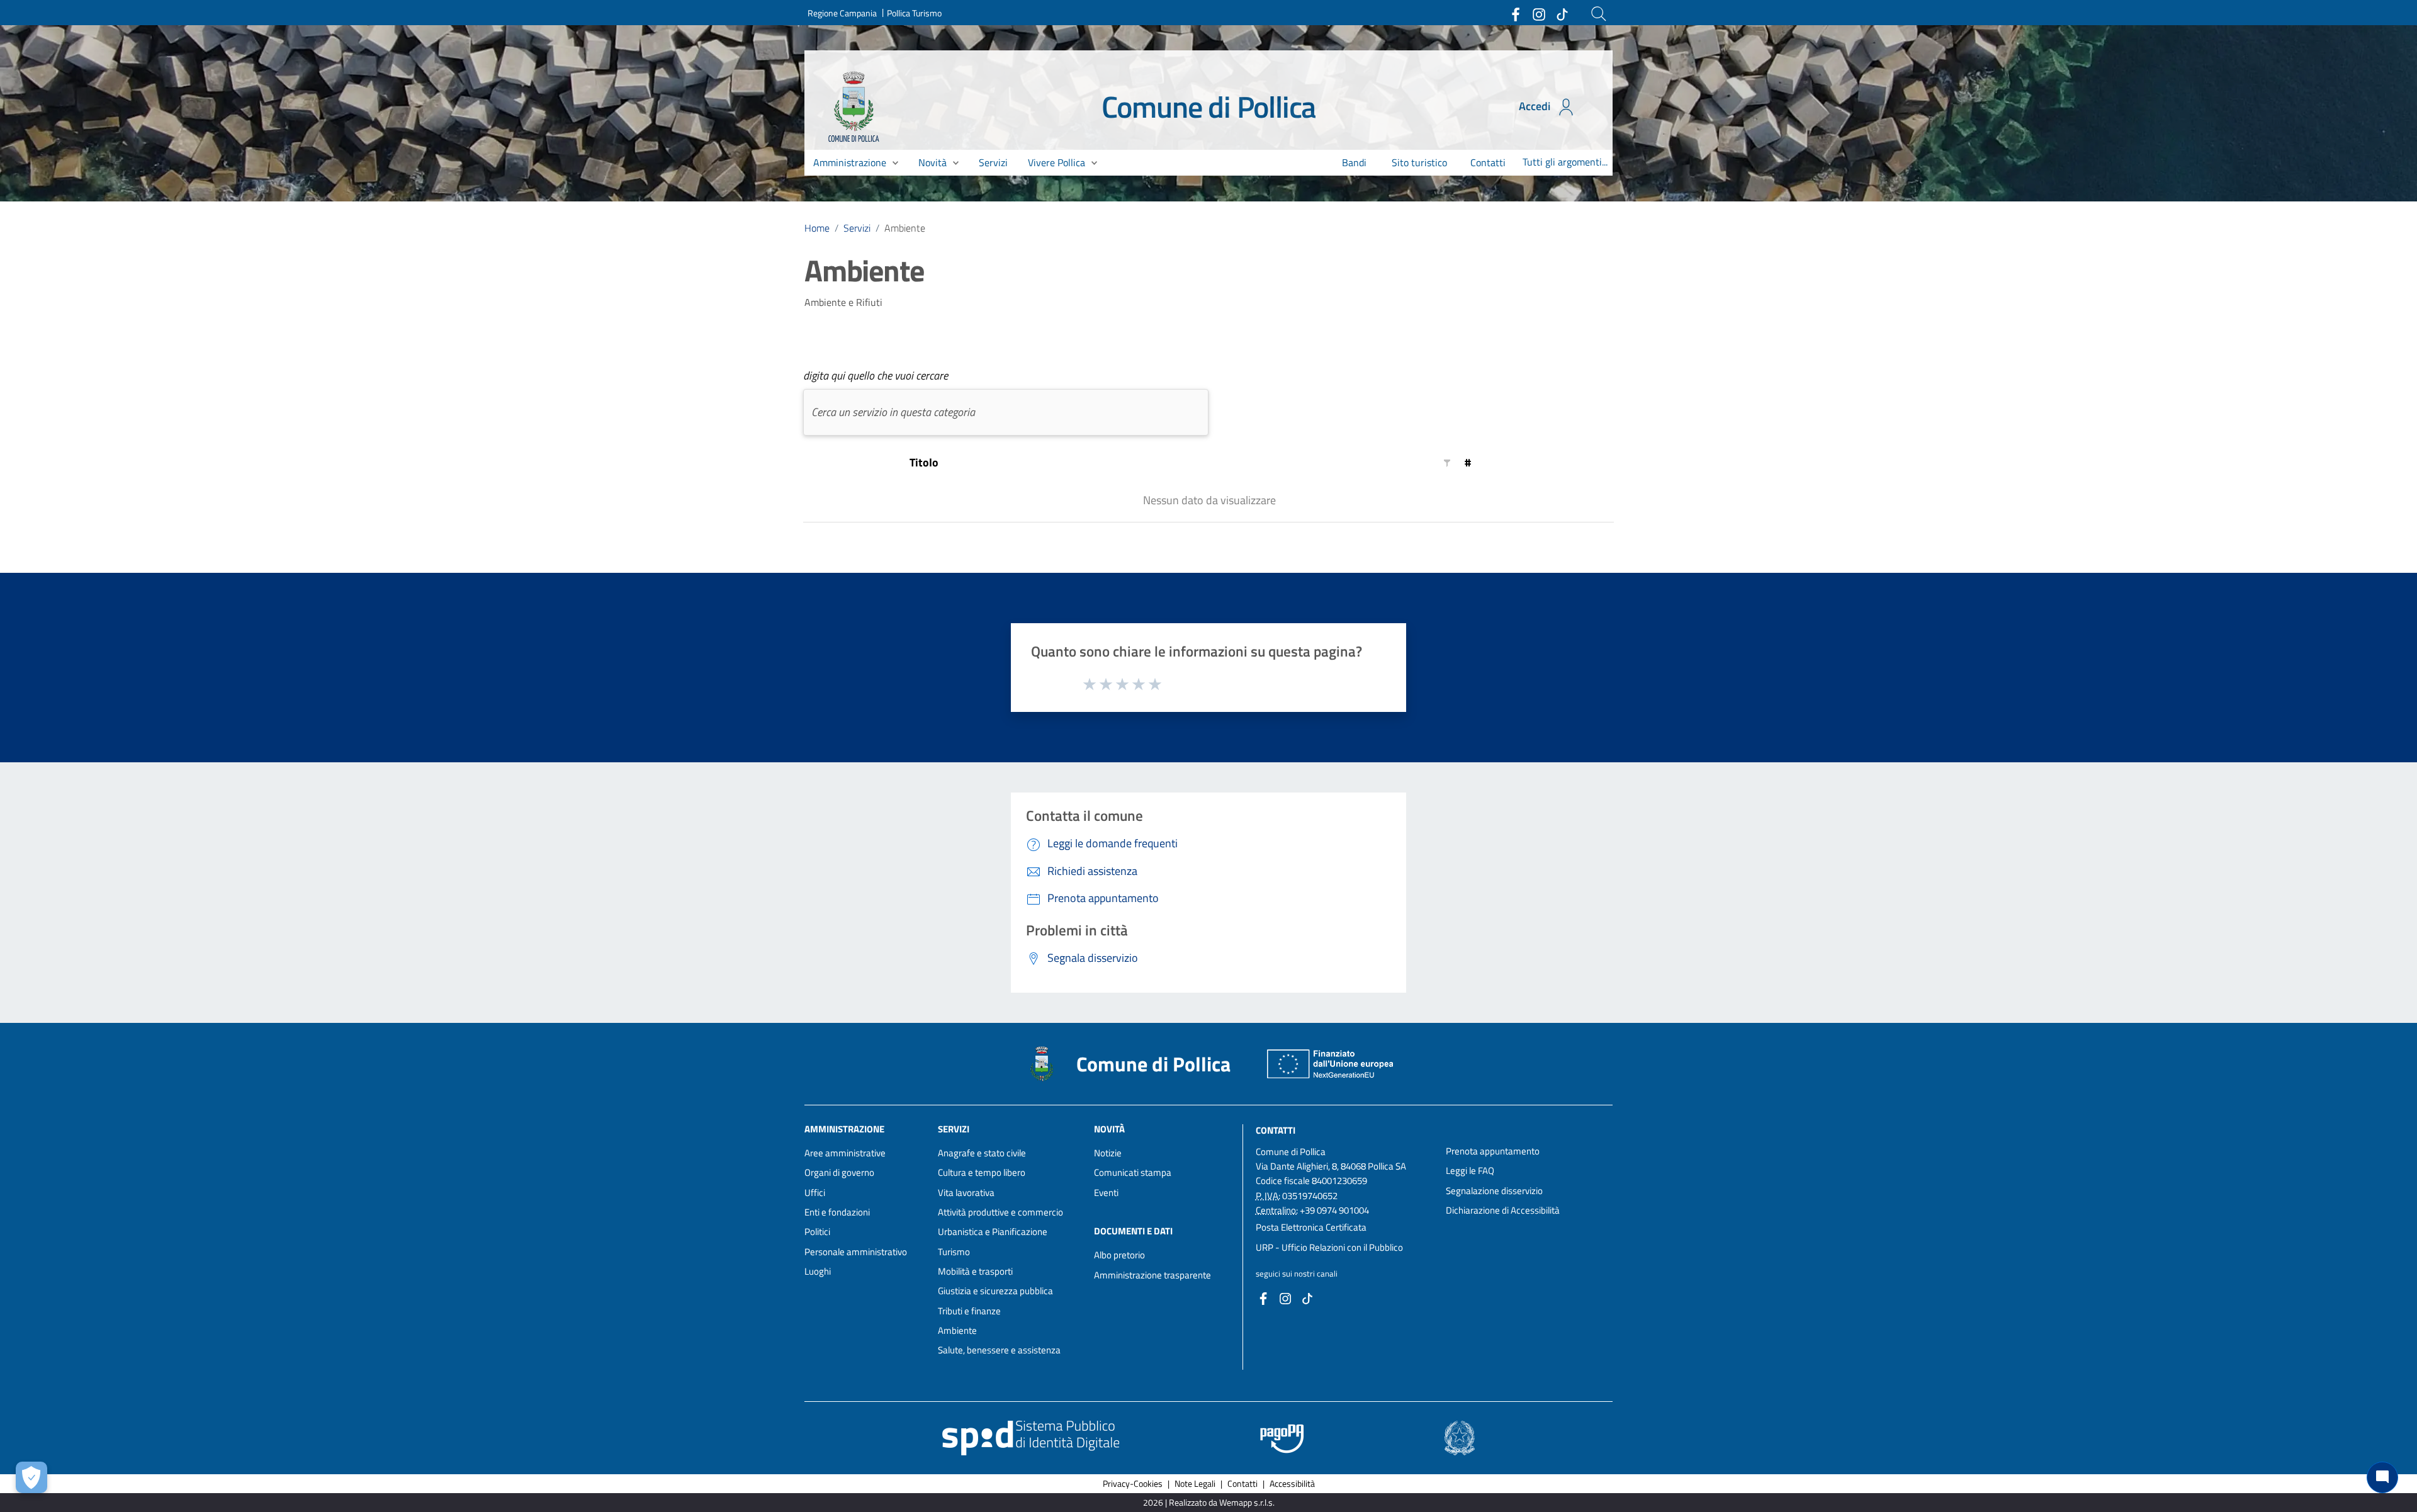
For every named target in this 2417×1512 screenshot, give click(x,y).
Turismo (954, 1252)
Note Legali (1195, 1483)
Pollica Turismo (914, 13)
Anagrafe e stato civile (982, 1153)
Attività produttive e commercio (1000, 1212)
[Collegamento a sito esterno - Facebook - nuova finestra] (1515, 13)
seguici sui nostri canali (1297, 1273)
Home (817, 228)
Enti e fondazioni (837, 1212)
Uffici (815, 1193)
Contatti (1276, 1130)
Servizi (857, 228)
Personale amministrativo (856, 1252)
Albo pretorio (1119, 1255)
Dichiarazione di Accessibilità (1503, 1210)
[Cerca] (1599, 14)
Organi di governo (839, 1172)
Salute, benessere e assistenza (999, 1350)
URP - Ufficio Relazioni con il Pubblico (1329, 1247)
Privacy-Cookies (1133, 1483)
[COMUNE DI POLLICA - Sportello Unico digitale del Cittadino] (854, 106)
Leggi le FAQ (1470, 1171)
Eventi (1106, 1193)
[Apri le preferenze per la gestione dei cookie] (31, 1477)
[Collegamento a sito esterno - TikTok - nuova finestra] (1562, 13)
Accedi (1536, 106)
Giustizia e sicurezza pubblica (995, 1291)
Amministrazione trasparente (1152, 1275)
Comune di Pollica (1209, 107)
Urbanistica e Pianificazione (993, 1232)
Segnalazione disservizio (1494, 1191)
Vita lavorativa (966, 1193)
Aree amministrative (845, 1153)
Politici (817, 1232)
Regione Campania (842, 13)
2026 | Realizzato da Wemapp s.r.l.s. (1209, 1502)
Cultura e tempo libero (982, 1172)
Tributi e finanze (969, 1311)
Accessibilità (1292, 1483)
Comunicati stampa (1133, 1172)
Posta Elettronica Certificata (1311, 1227)
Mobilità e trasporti (975, 1271)
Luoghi (818, 1271)
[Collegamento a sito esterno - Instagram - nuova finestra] (1538, 13)
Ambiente (957, 1330)
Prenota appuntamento (1493, 1151)
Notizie (1108, 1153)
